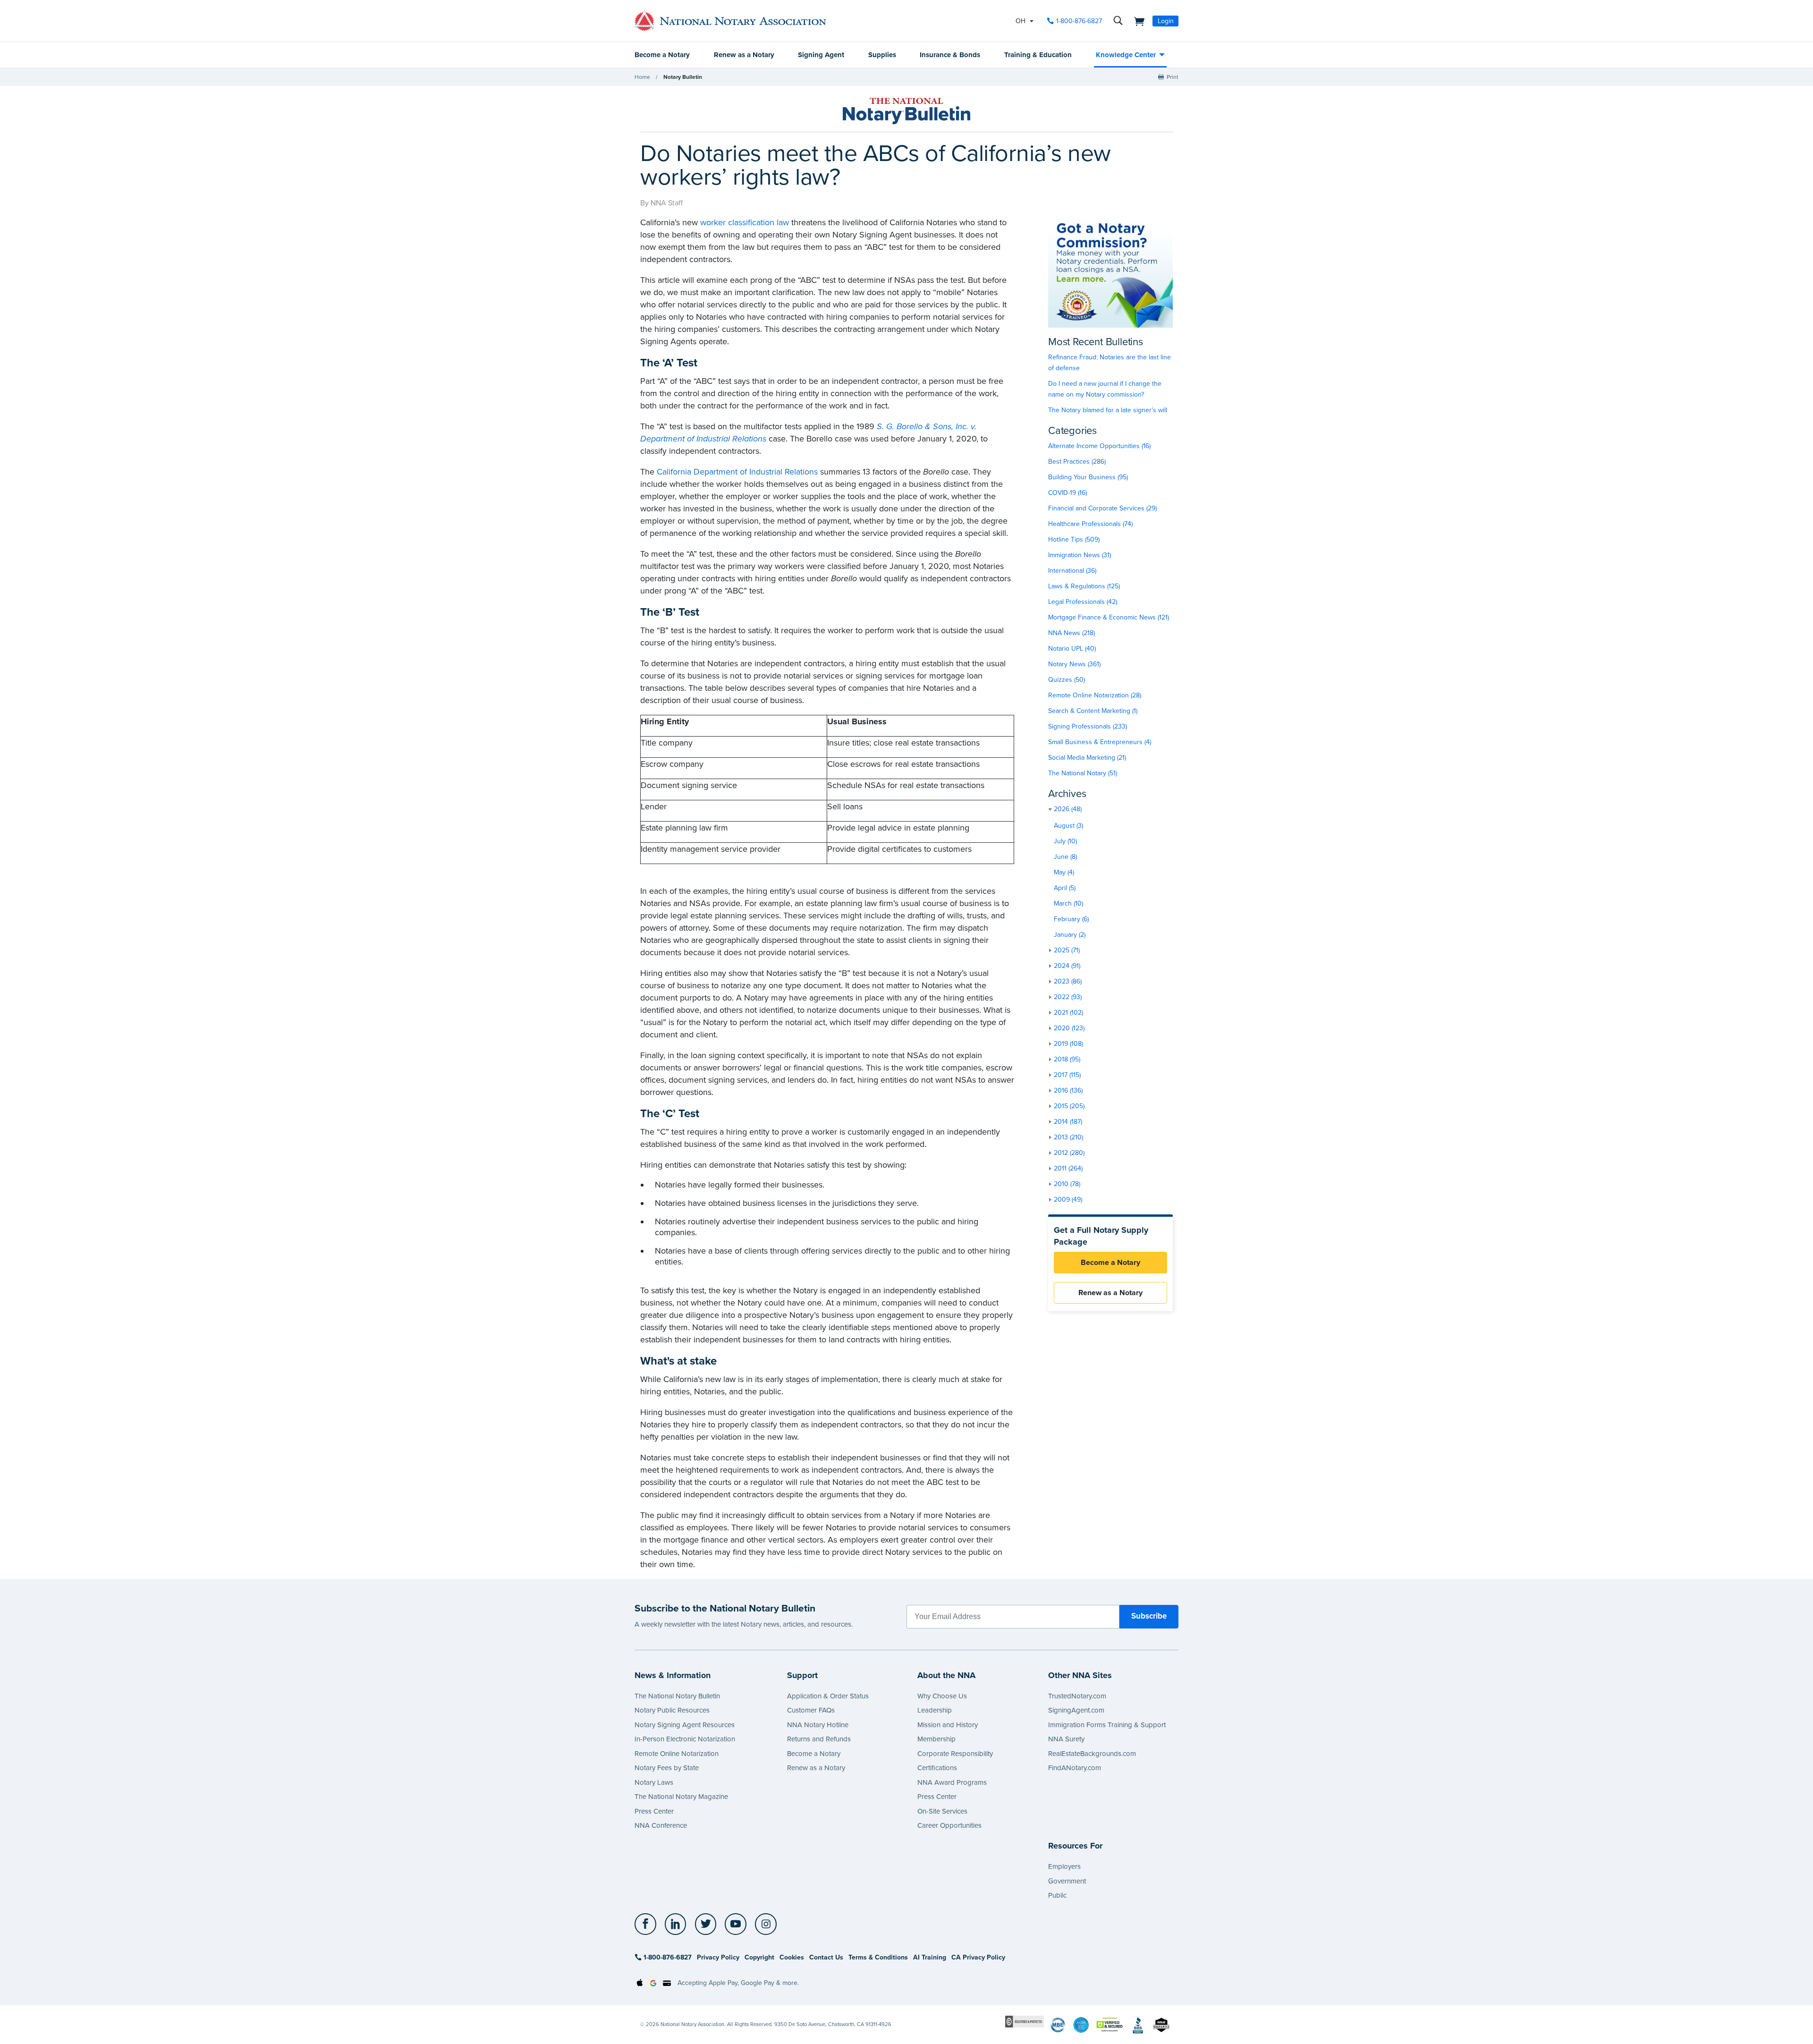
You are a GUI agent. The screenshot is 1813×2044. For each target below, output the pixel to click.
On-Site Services (942, 1811)
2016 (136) (1068, 1090)
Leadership (935, 1710)
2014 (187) (1068, 1122)
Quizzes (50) (1067, 680)
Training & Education (1038, 55)
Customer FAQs (811, 1710)
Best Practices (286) (1077, 462)
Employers (1064, 1866)
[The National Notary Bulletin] (906, 111)
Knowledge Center (1126, 55)
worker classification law (745, 222)
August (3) (1068, 826)
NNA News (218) (1072, 633)
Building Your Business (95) (1088, 477)
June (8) (1065, 857)
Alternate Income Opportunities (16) (1099, 446)
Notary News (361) (1074, 664)
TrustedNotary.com (1077, 1696)
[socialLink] (648, 1924)
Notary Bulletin (683, 77)
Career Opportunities (949, 1825)
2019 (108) (1068, 1044)
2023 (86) (1068, 981)
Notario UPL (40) (1072, 649)
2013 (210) (1068, 1137)
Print (1173, 77)
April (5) (1065, 888)
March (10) (1068, 903)
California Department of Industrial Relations (737, 472)
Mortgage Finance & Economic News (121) (1109, 617)
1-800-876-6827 (1079, 21)
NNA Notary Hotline (818, 1725)
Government (1067, 1881)
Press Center (654, 1811)
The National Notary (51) (1083, 773)
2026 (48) (1068, 809)
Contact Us (826, 1957)
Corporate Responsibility (955, 1754)
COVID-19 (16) (1067, 493)
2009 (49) (1068, 1200)
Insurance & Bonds (950, 55)
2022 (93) (1068, 997)
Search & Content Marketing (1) (1093, 711)
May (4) (1064, 872)
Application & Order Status (828, 1696)
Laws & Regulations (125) (1084, 586)
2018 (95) (1067, 1059)
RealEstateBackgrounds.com (1092, 1754)
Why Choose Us (942, 1696)
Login (1166, 21)
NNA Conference (661, 1825)
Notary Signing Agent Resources (685, 1725)
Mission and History (948, 1725)
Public (1057, 1895)
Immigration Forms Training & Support (1107, 1725)
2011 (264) (1068, 1168)
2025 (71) (1067, 950)
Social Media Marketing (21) (1087, 758)
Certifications (937, 1768)
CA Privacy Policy (978, 1957)
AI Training (930, 1957)
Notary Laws (654, 1782)
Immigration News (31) (1080, 555)
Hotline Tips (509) (1074, 539)
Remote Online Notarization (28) (1095, 695)
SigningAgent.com (1076, 1710)
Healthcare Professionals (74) (1090, 524)
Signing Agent (821, 55)
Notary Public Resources (672, 1710)
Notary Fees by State (667, 1768)
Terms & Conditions (878, 1957)
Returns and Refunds (819, 1739)
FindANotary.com (1075, 1768)
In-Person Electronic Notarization (685, 1739)
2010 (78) (1067, 1184)
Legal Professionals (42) (1083, 602)
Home (642, 77)
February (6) (1071, 919)
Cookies (792, 1957)
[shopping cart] (1136, 21)
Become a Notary (662, 55)
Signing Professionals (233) (1088, 726)
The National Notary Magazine (681, 1797)
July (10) (1065, 841)
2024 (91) (1067, 966)
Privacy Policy (718, 1957)
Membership (936, 1739)
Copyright (759, 1957)
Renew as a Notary (744, 55)
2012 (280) (1069, 1153)
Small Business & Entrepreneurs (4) (1100, 742)
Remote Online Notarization (677, 1754)
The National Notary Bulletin (677, 1696)
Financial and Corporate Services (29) (1102, 508)
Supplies (882, 55)
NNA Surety (1066, 1739)
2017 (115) (1067, 1075)
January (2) (1070, 935)
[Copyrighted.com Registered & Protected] (1025, 2021)
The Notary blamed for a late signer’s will (1108, 410)
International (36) (1072, 571)
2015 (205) (1069, 1106)
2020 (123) (1069, 1028)
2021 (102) (1068, 1013)
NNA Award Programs (952, 1782)
